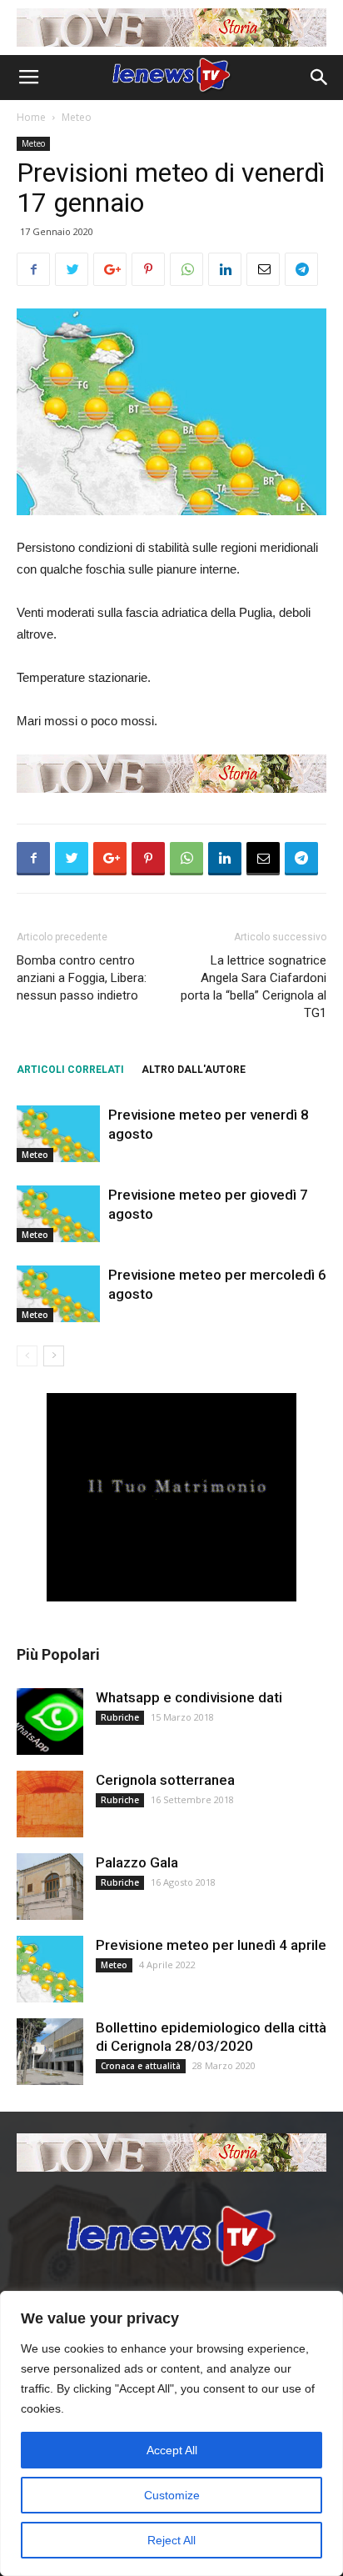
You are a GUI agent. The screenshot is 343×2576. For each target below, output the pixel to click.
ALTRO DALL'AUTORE (194, 1070)
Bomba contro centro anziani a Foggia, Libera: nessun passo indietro (82, 978)
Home (31, 117)
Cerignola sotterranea (165, 1780)
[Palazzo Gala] (50, 1887)
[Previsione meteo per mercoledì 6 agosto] (58, 1294)
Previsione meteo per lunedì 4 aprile (211, 1945)
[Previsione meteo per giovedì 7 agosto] (58, 1214)
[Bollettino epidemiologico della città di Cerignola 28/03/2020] (50, 2052)
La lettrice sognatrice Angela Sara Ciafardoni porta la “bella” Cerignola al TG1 (254, 987)
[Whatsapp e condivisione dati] (50, 1722)
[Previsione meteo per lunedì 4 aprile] (50, 1969)
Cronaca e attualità (141, 2066)
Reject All (171, 2540)
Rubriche (120, 1717)
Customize (172, 2495)
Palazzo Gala (137, 1862)
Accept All (172, 2450)
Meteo (77, 117)
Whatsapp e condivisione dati (189, 1697)
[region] (171, 2433)
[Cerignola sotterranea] (50, 1804)
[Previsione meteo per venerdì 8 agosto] (58, 1134)
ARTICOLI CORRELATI (70, 1070)
